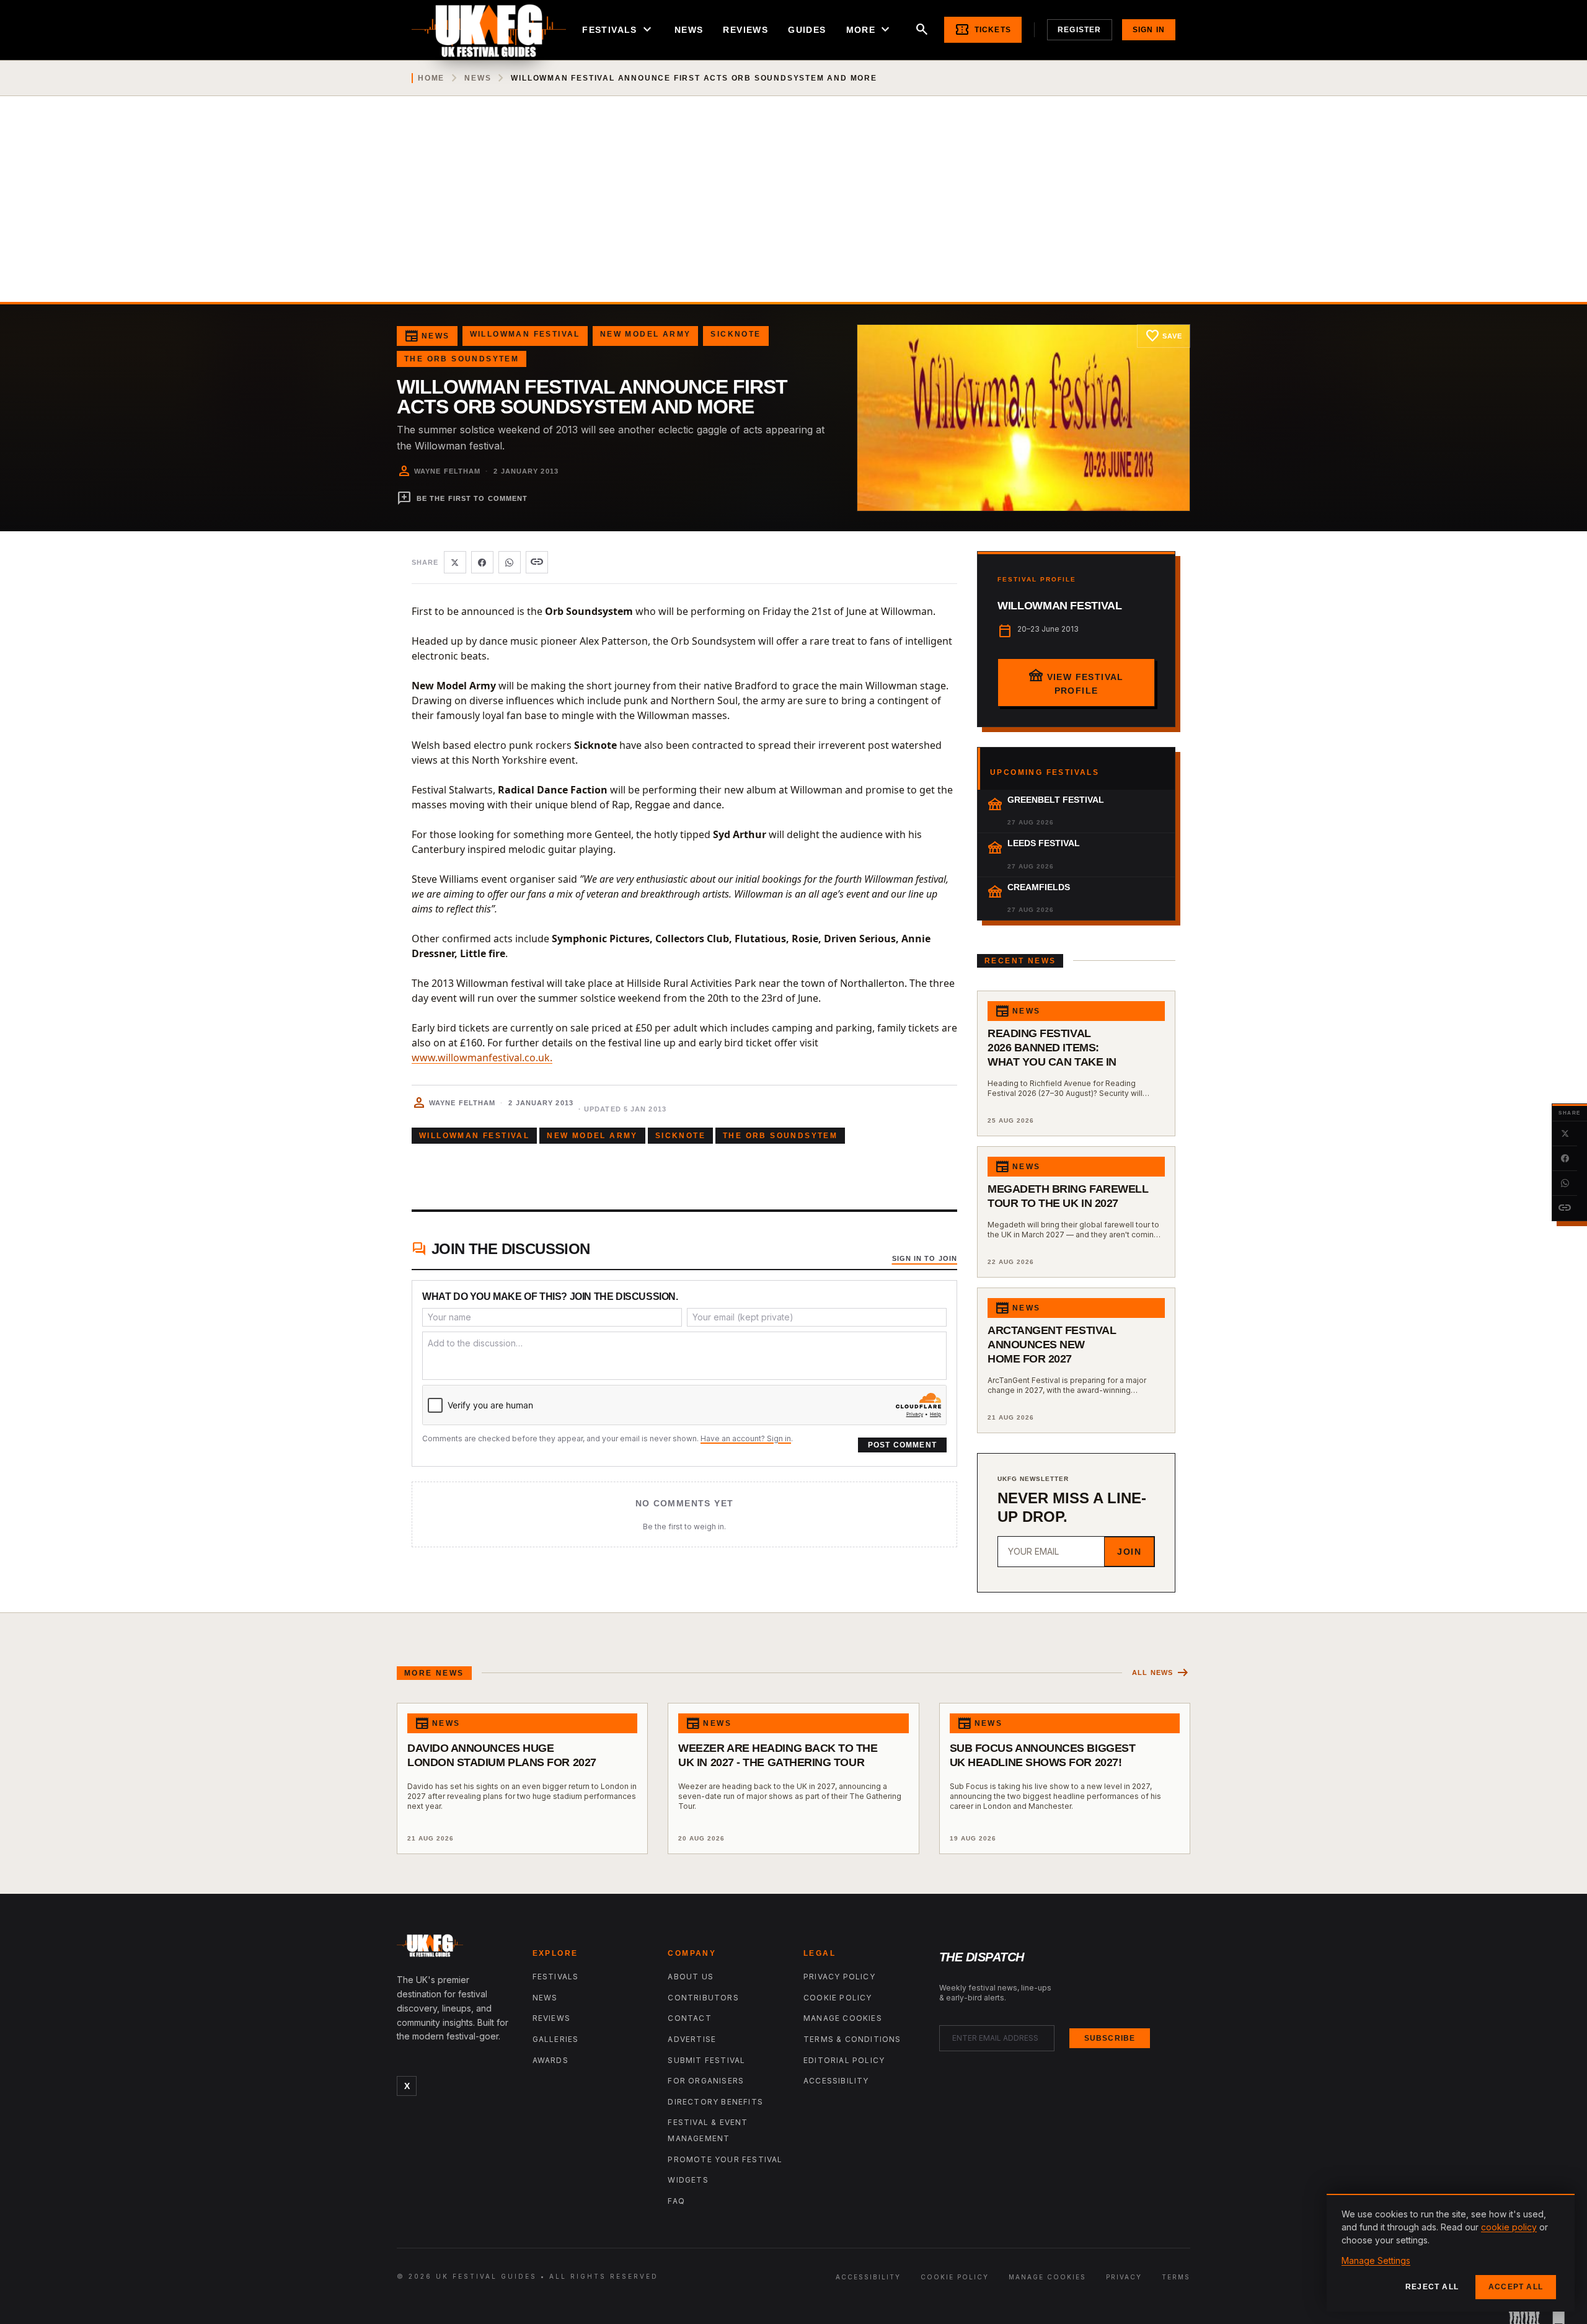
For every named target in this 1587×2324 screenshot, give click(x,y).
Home (431, 78)
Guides (807, 30)
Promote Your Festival (725, 2159)
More (870, 30)
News (689, 30)
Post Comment (902, 1445)
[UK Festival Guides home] (455, 1948)
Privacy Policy (839, 1977)
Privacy (1124, 2277)
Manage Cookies (843, 2018)
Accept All (1516, 2287)
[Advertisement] (793, 209)
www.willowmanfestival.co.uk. (482, 1058)
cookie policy (1509, 2227)
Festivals (618, 30)
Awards (550, 2060)
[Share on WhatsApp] (1565, 1183)
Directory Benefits (715, 2102)
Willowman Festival (525, 334)
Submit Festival (706, 2060)
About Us (691, 1977)
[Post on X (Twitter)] (1565, 1134)
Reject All (1432, 2287)
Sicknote (736, 334)
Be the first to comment (462, 498)
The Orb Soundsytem (462, 359)
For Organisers (706, 2081)
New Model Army (646, 334)
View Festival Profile (1076, 681)
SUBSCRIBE (1110, 2038)
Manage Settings (1376, 2260)
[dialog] (1451, 2253)
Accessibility (836, 2081)
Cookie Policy (838, 1998)
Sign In (1149, 30)
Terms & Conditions (852, 2039)
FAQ (676, 2201)
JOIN (1129, 1552)
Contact (689, 2018)
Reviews (745, 30)
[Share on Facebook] (1565, 1159)
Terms (1176, 2277)
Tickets (983, 30)
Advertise (692, 2039)
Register (1080, 30)
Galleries (556, 2039)
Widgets (688, 2180)
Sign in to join (925, 1258)
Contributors (703, 1998)
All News (1161, 1673)
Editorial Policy (844, 2060)
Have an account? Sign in (746, 1438)
